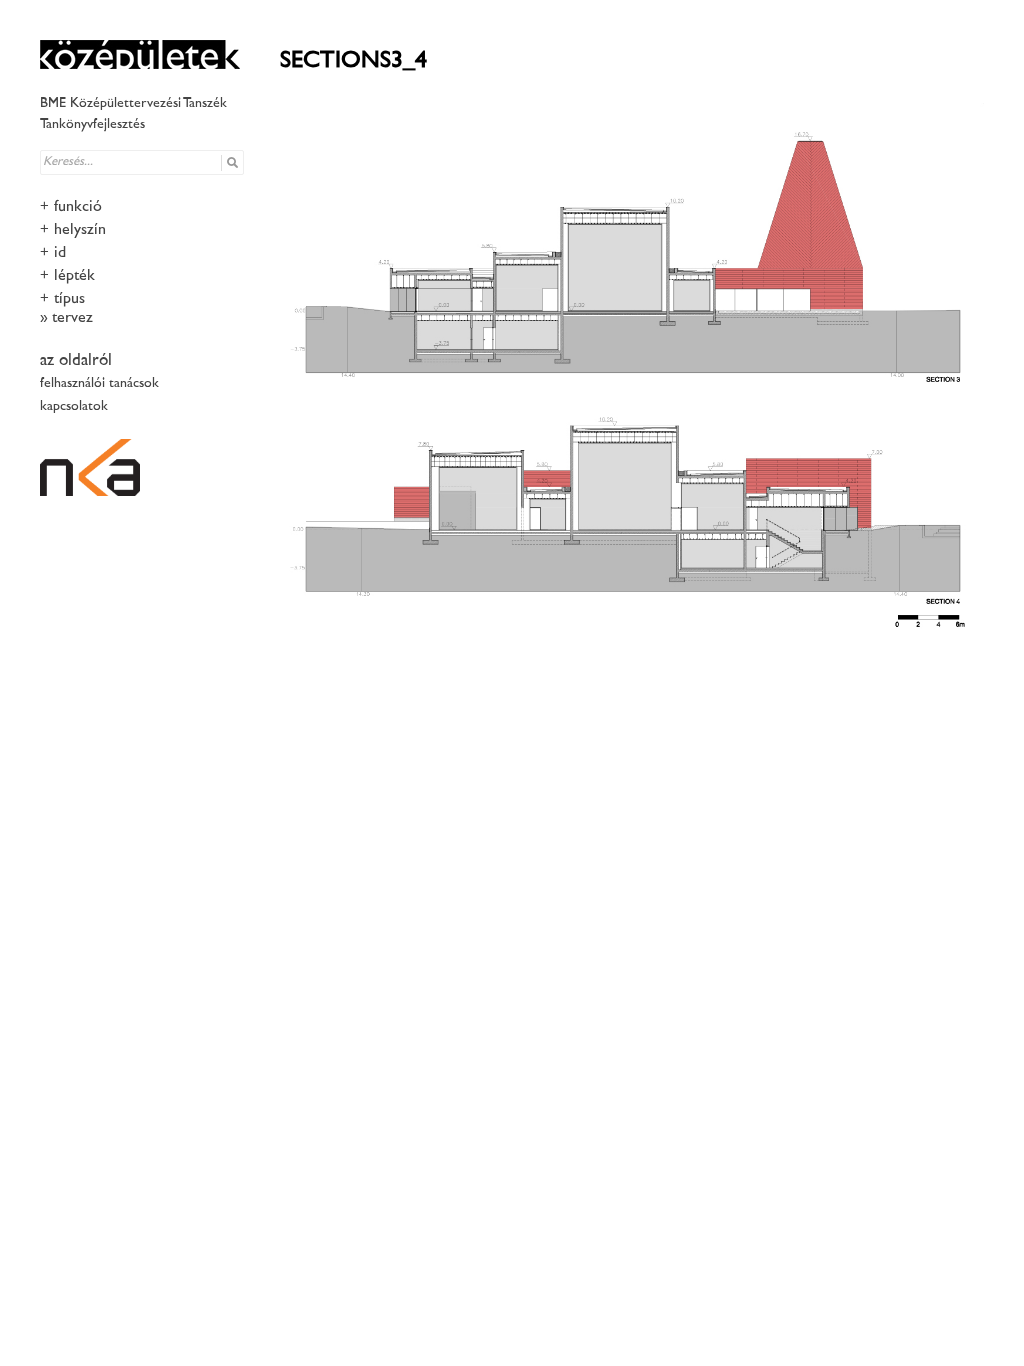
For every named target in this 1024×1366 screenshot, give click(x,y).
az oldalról (76, 361)
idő (62, 253)
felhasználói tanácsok (99, 383)
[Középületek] (140, 54)
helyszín (80, 230)
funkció (78, 207)
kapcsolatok (74, 406)
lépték (74, 276)
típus (69, 299)
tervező (74, 318)
